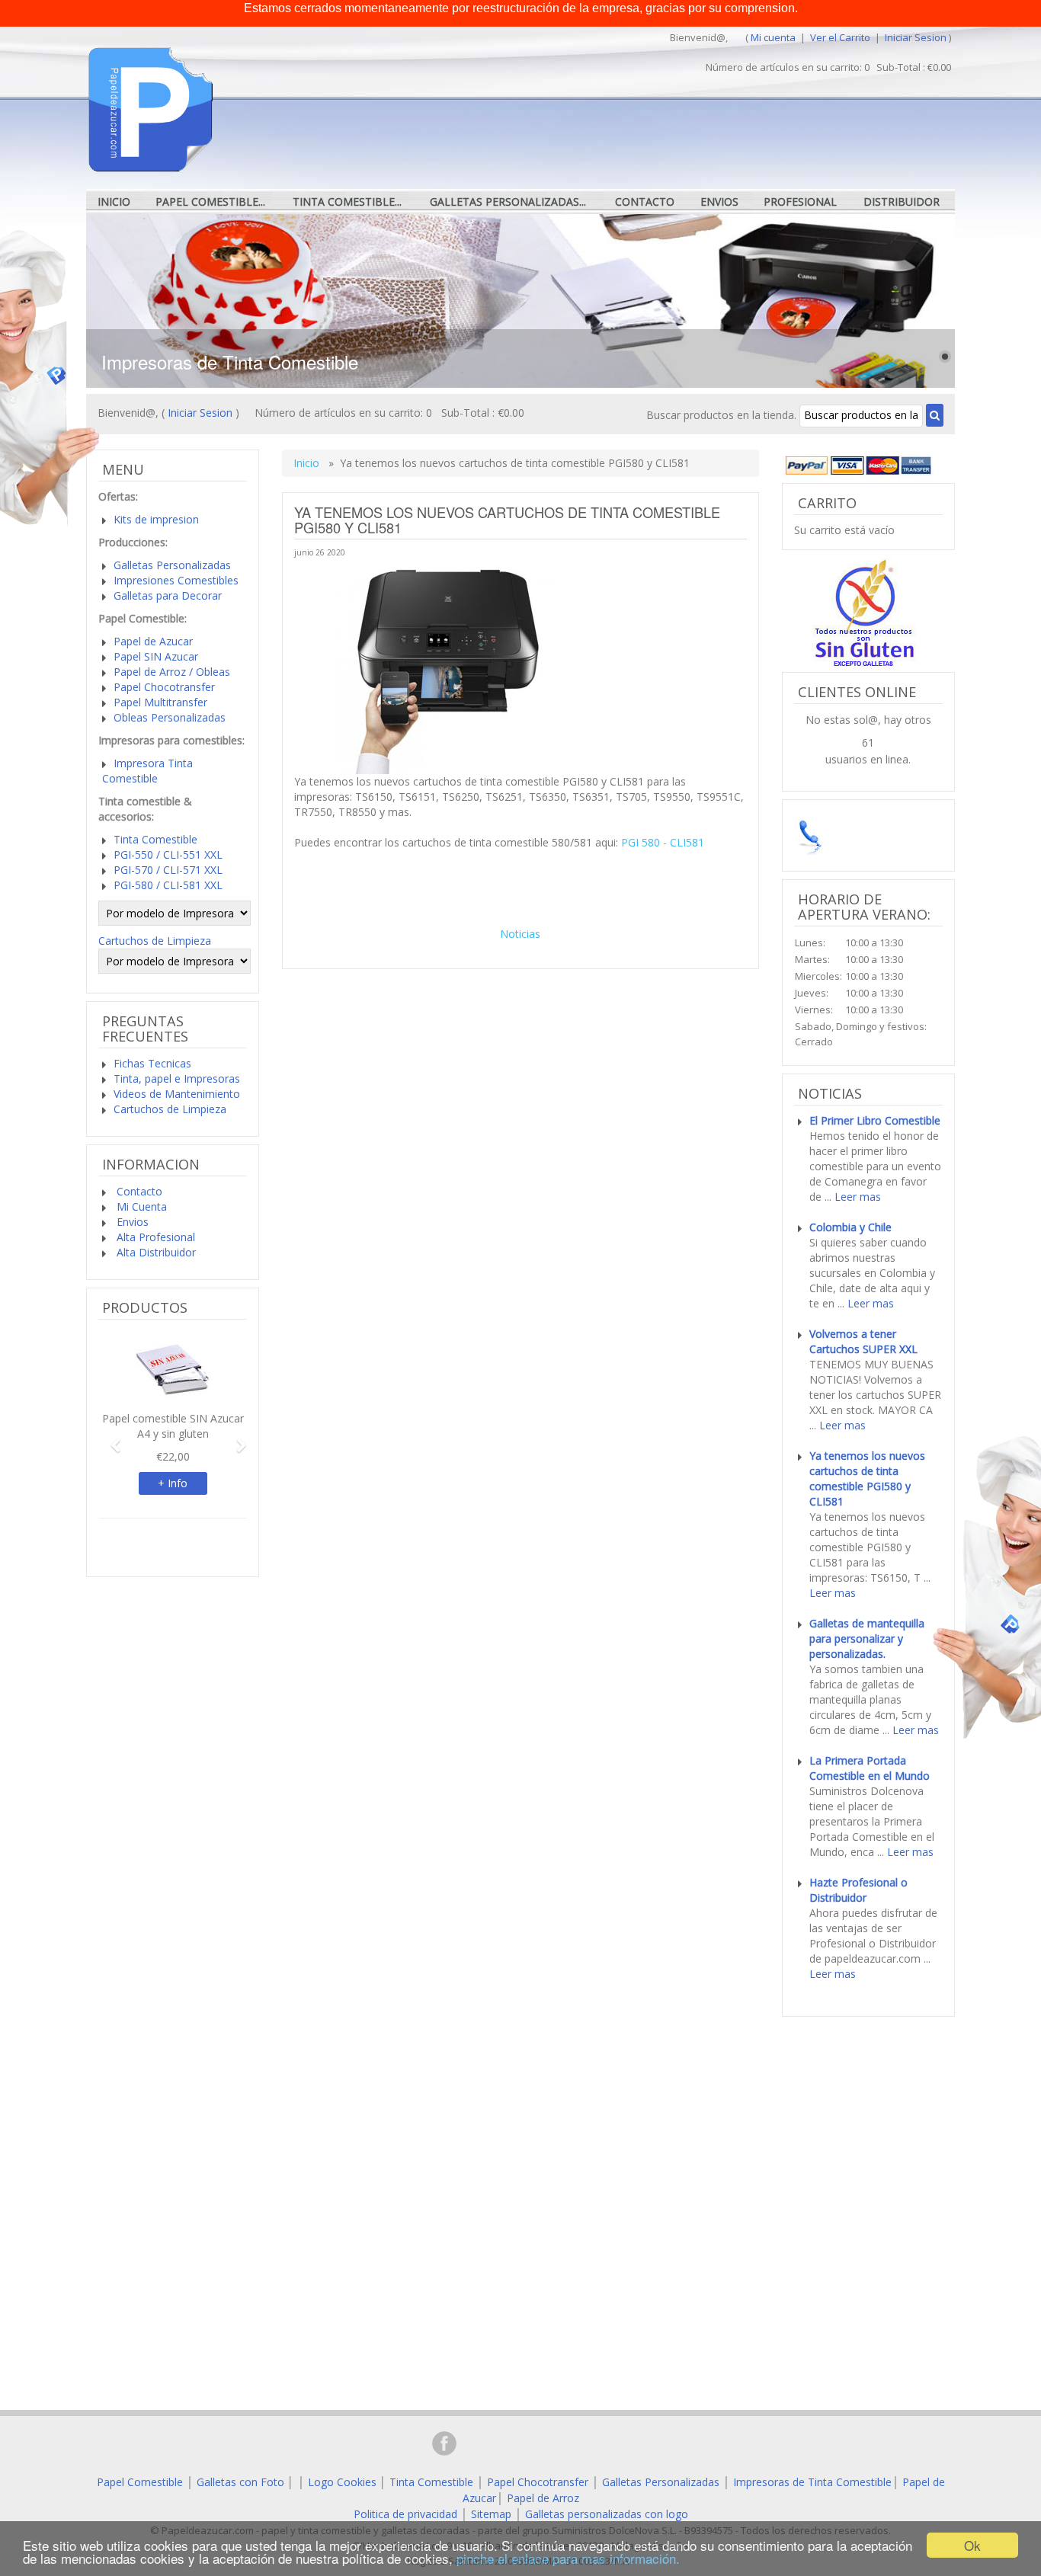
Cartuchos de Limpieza (155, 941)
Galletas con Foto (240, 2482)
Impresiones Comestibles (176, 580)
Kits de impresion (156, 519)
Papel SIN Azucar (156, 656)
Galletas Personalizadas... (508, 202)
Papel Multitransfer (160, 702)
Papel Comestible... (210, 202)
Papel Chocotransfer (164, 687)
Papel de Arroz (543, 2498)
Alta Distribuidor (155, 1252)
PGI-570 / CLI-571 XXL (168, 870)
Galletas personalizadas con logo (607, 2514)
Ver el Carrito (841, 37)
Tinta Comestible (155, 839)
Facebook (444, 2443)
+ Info (173, 1483)
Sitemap (491, 2514)
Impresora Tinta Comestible (147, 771)
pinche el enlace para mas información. (568, 2558)
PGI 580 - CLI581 (663, 842)
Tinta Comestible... (347, 202)
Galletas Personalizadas (172, 565)
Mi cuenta (773, 37)
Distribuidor (902, 202)
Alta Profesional (154, 1237)
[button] (109, 1438)
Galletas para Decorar (168, 595)
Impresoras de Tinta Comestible (812, 2482)
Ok (972, 2545)
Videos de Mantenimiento (177, 1094)
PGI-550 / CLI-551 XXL (168, 854)
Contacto (645, 202)
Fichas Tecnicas (152, 1063)
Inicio (114, 202)
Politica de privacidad (405, 2514)
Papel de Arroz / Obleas (172, 672)
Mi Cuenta (140, 1206)
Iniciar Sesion (916, 37)
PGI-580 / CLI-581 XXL (168, 885)
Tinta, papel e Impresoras (177, 1078)
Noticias (520, 934)
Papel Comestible (140, 2482)
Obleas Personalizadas (170, 717)
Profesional (800, 202)
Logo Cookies (342, 2482)
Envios (719, 202)
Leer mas (858, 1197)
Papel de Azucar (153, 641)
